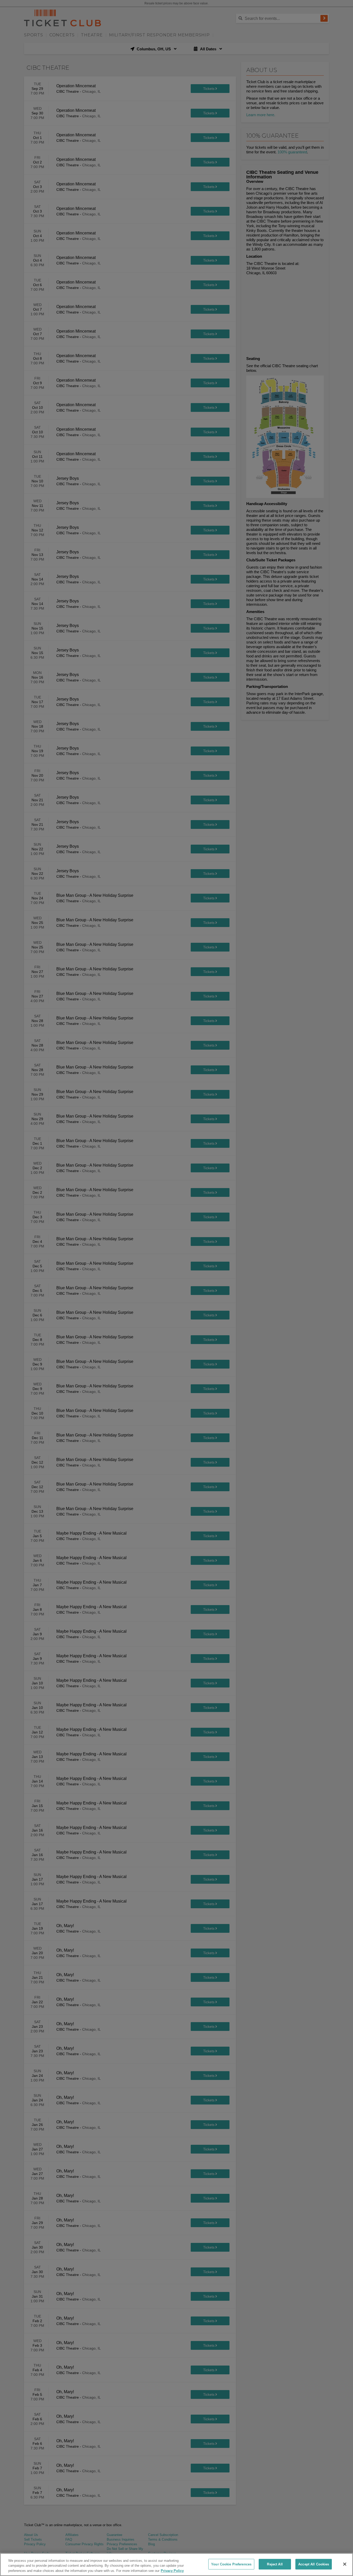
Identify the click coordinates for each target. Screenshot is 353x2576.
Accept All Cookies (314, 2564)
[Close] (345, 2564)
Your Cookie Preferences (231, 2564)
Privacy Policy (172, 2571)
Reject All (275, 2564)
